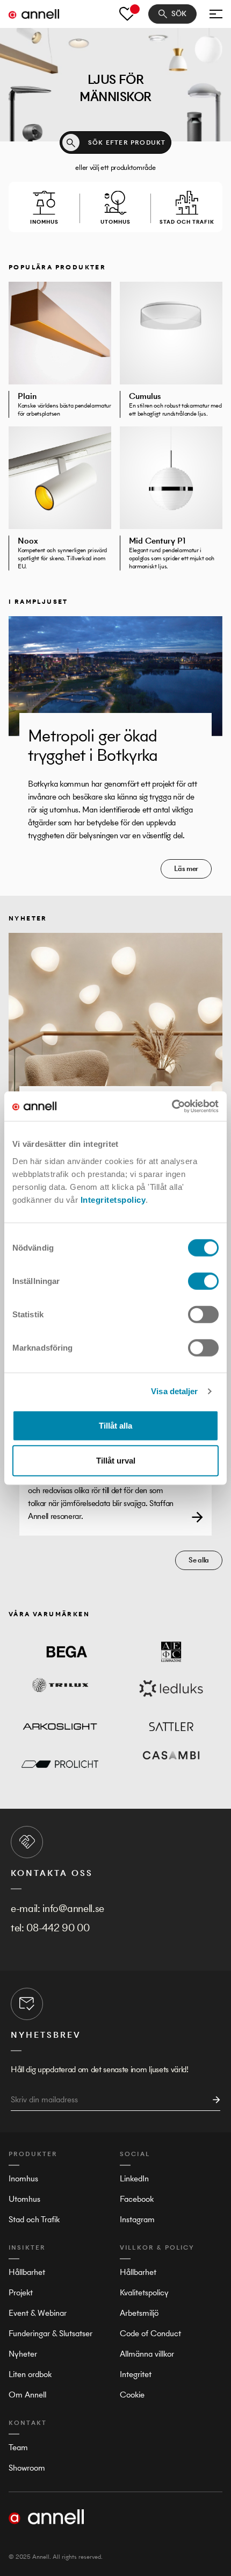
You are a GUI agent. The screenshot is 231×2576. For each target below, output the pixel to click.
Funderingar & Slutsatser (50, 2333)
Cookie (132, 2395)
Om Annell (27, 2395)
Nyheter (23, 2354)
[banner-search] (71, 142)
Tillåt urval (116, 1461)
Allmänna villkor (147, 2354)
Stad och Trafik (34, 2219)
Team (18, 2447)
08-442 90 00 (58, 1928)
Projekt (21, 2292)
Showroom (27, 2468)
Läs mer (186, 869)
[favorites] (127, 14)
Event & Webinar (38, 2313)
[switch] (203, 1281)
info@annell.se (73, 1908)
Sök (179, 14)
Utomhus (24, 2199)
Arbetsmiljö (139, 2313)
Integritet (136, 2374)
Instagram (137, 2219)
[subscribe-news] (213, 2100)
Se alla (199, 1560)
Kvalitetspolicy (144, 2292)
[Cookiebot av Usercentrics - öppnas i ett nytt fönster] (172, 1106)
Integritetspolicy (113, 1199)
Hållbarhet (27, 2272)
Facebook (137, 2199)
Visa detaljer (174, 1391)
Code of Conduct (150, 2333)
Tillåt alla (115, 1425)
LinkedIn (134, 2178)
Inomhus (23, 2178)
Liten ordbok (30, 2374)
